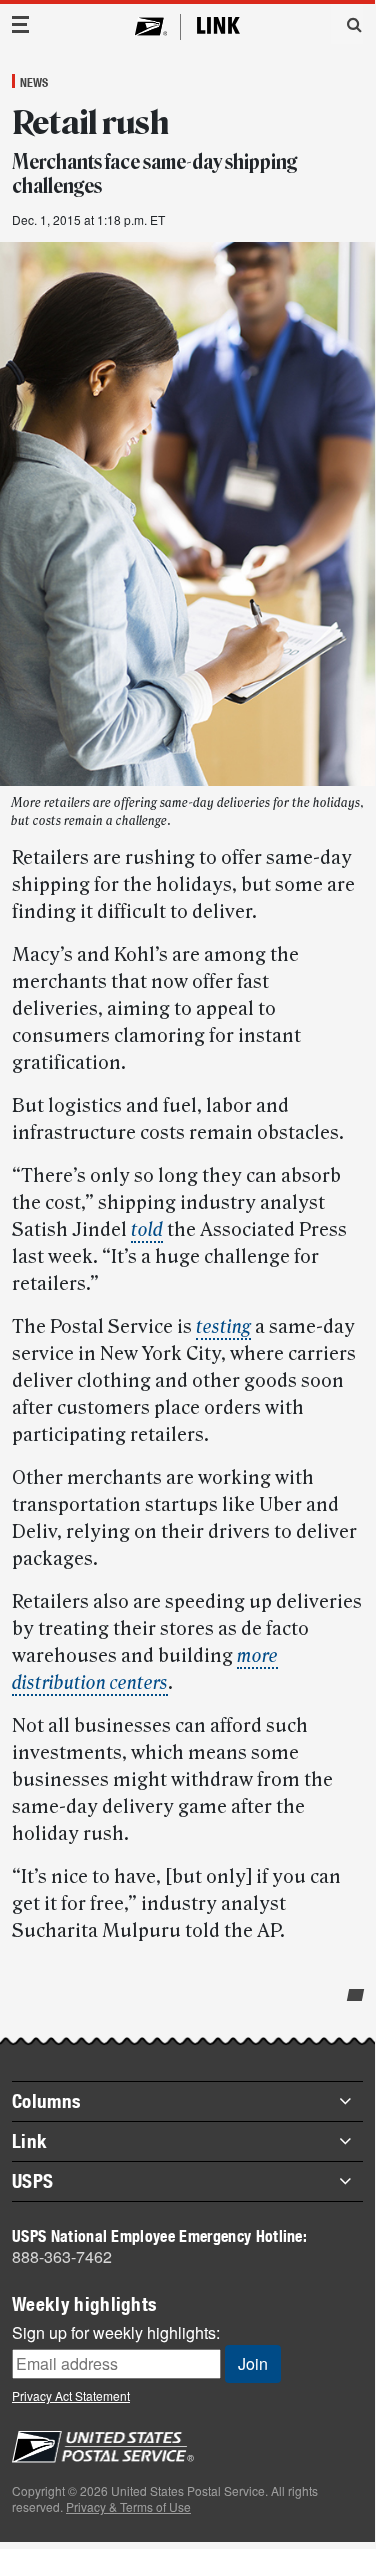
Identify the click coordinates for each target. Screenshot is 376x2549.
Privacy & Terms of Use (128, 2506)
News (34, 82)
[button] (347, 24)
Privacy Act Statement (71, 2395)
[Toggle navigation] (21, 24)
